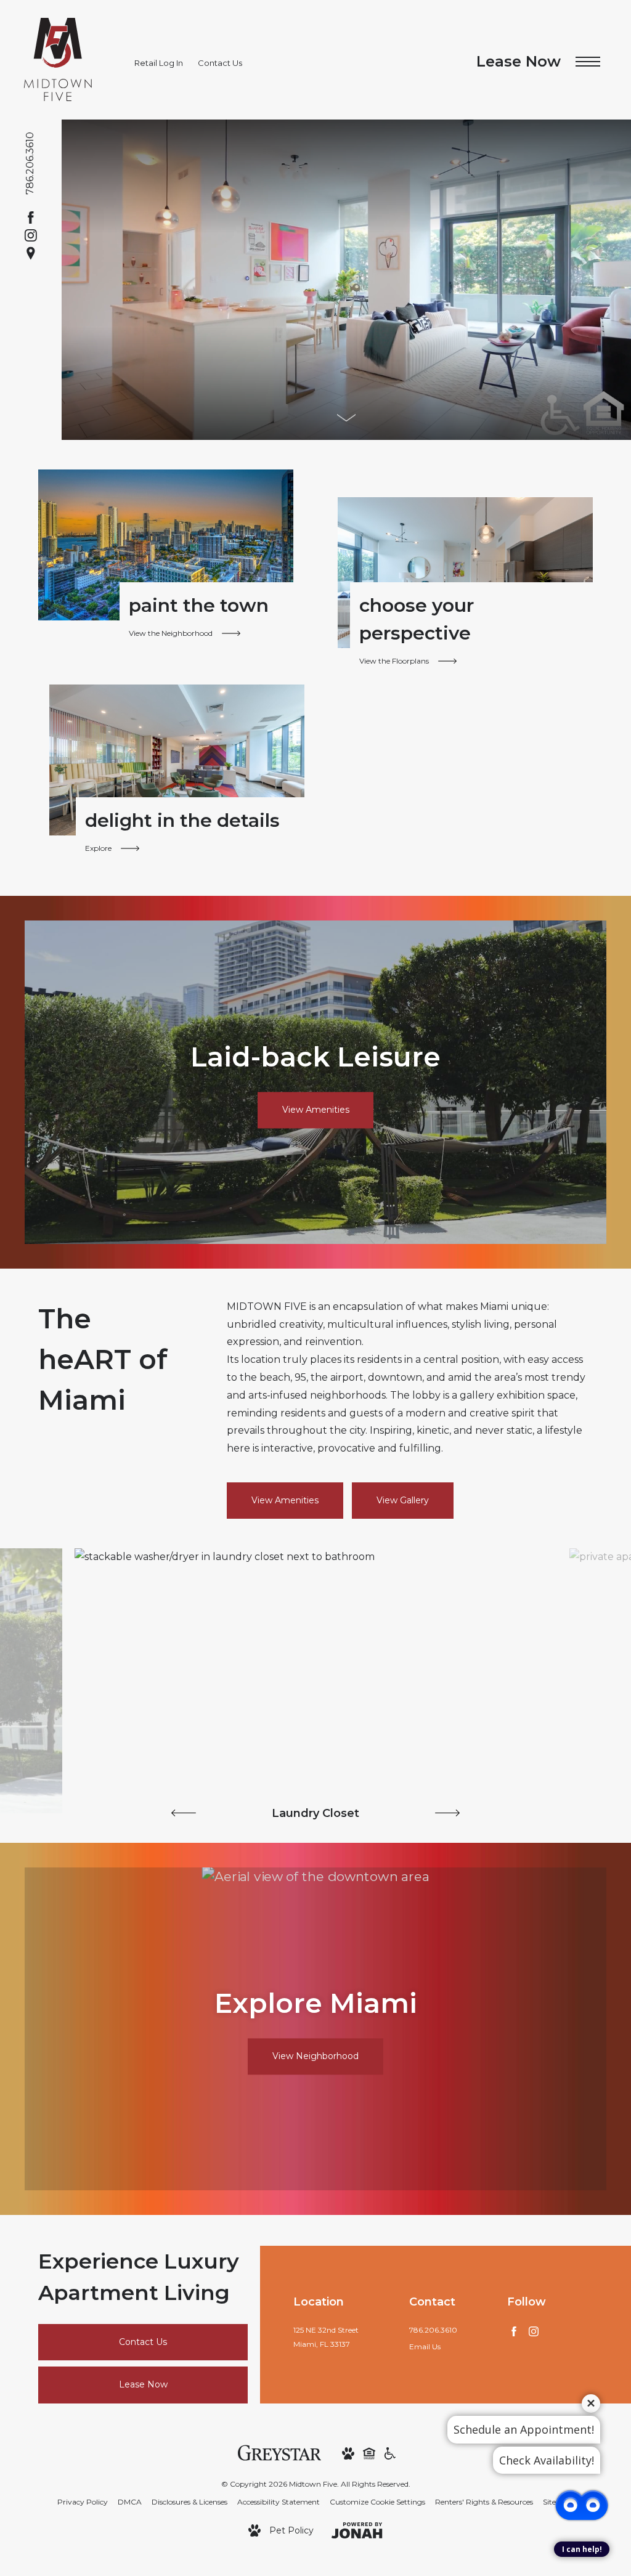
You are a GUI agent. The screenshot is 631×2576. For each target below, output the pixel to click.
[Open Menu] (588, 62)
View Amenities (285, 1500)
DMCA (130, 2502)
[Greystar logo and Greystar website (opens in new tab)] (279, 2452)
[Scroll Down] (346, 418)
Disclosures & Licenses (189, 2502)
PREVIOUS (184, 1813)
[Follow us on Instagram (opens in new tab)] (31, 235)
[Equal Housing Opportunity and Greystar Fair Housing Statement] (369, 2452)
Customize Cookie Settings (377, 2502)
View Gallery (403, 1500)
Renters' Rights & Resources (484, 2502)
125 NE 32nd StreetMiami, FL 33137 (326, 2337)
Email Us (425, 2346)
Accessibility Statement (279, 2502)
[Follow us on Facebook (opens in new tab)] (31, 217)
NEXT (447, 1813)
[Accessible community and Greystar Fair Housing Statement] (390, 2452)
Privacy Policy (83, 2502)
